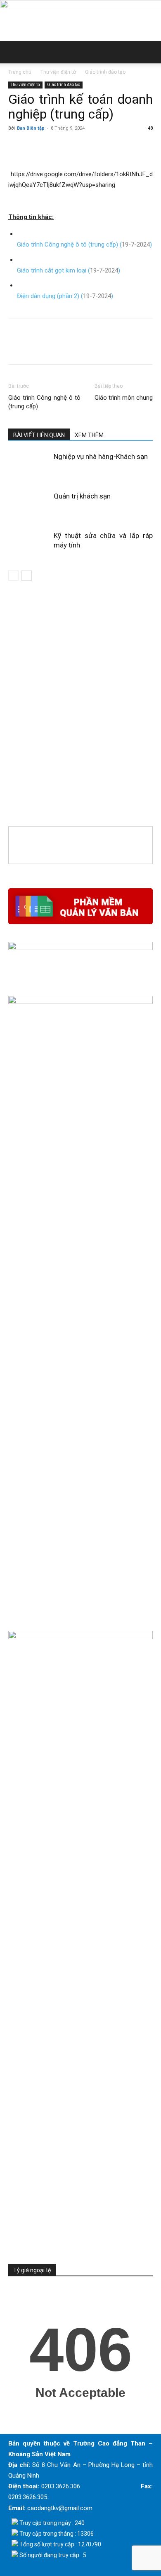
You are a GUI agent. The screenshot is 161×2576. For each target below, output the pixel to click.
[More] (93, 147)
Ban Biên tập (31, 128)
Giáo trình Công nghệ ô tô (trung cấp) (44, 402)
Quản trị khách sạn (82, 496)
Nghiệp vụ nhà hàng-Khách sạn (101, 457)
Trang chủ (20, 72)
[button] (14, 52)
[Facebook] (17, 147)
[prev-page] (13, 576)
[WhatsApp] (73, 147)
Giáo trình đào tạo (105, 72)
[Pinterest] (54, 147)
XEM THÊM (89, 435)
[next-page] (27, 576)
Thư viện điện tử (58, 72)
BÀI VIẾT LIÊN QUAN (39, 435)
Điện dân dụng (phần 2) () (65, 296)
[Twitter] (36, 147)
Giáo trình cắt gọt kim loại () (69, 270)
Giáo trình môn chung (124, 398)
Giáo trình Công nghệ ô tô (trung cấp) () (84, 245)
